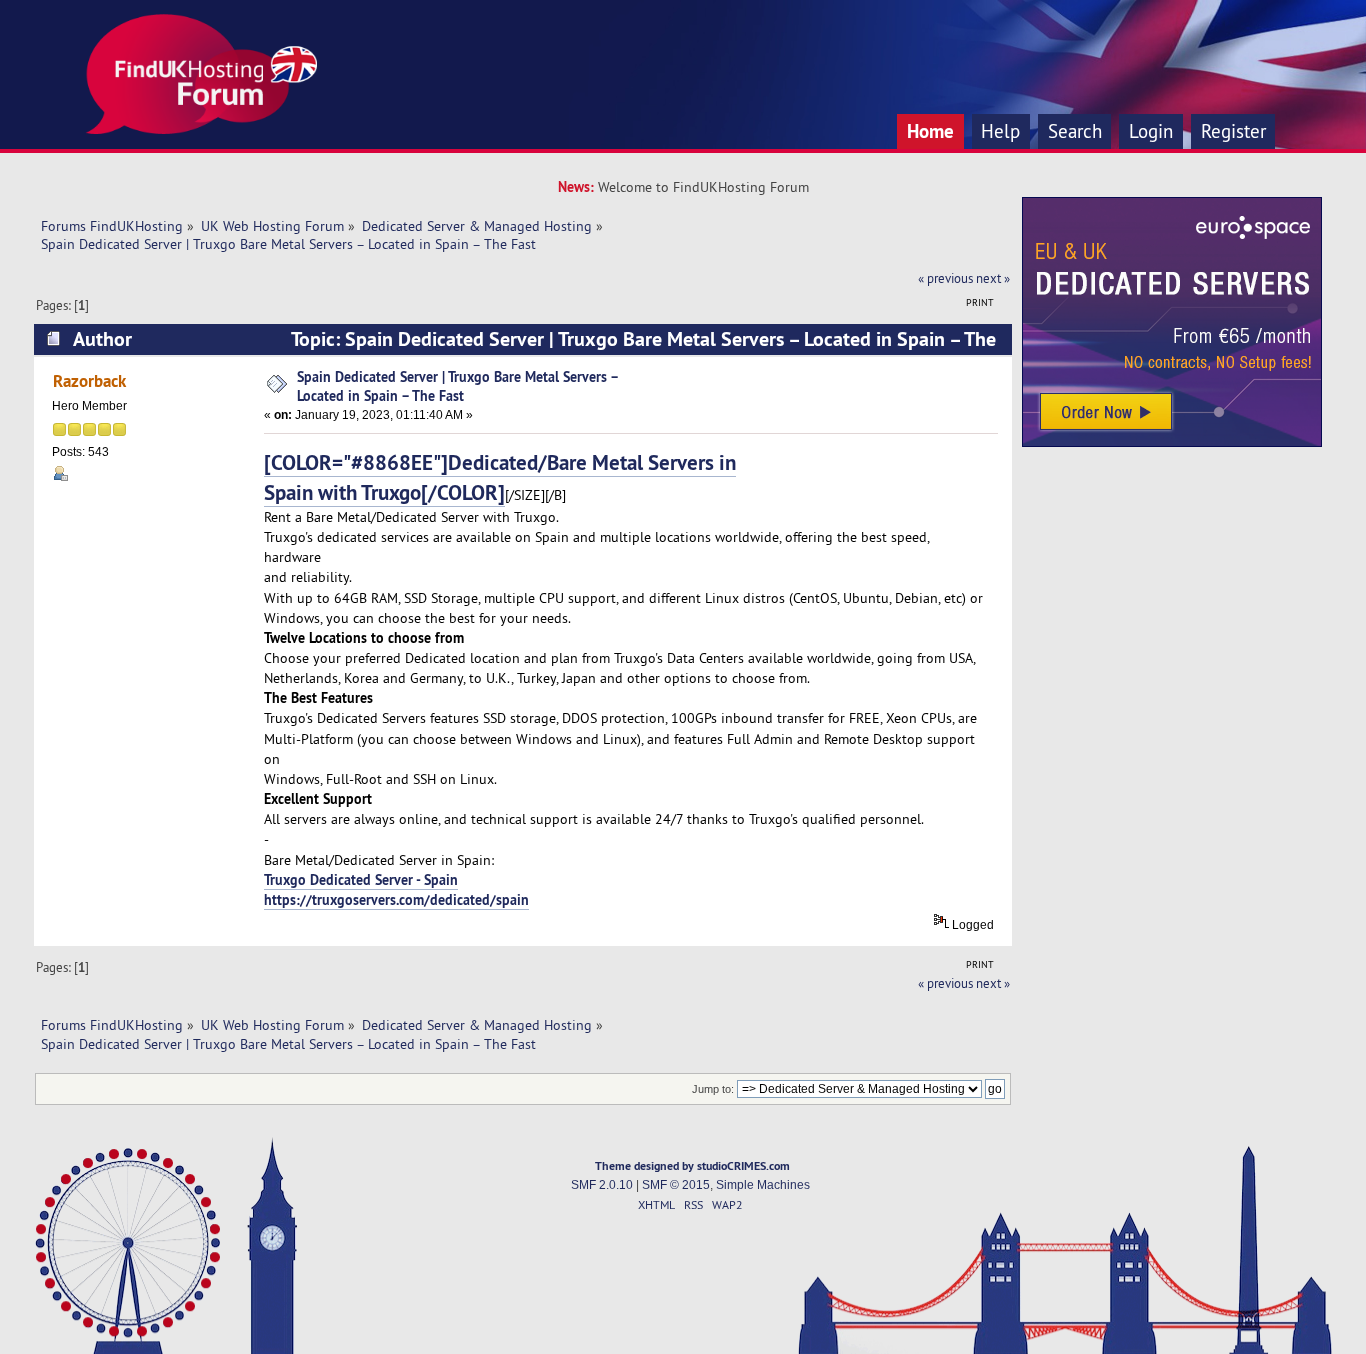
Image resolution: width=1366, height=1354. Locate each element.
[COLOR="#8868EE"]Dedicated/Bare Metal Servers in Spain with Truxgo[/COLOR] (500, 477)
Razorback (89, 380)
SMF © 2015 (676, 1185)
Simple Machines (763, 1185)
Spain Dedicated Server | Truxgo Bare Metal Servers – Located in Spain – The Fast (457, 386)
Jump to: (713, 1089)
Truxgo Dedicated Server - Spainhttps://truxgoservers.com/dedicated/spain (396, 889)
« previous (945, 278)
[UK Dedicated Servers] (1172, 442)
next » (993, 278)
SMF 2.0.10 (602, 1185)
